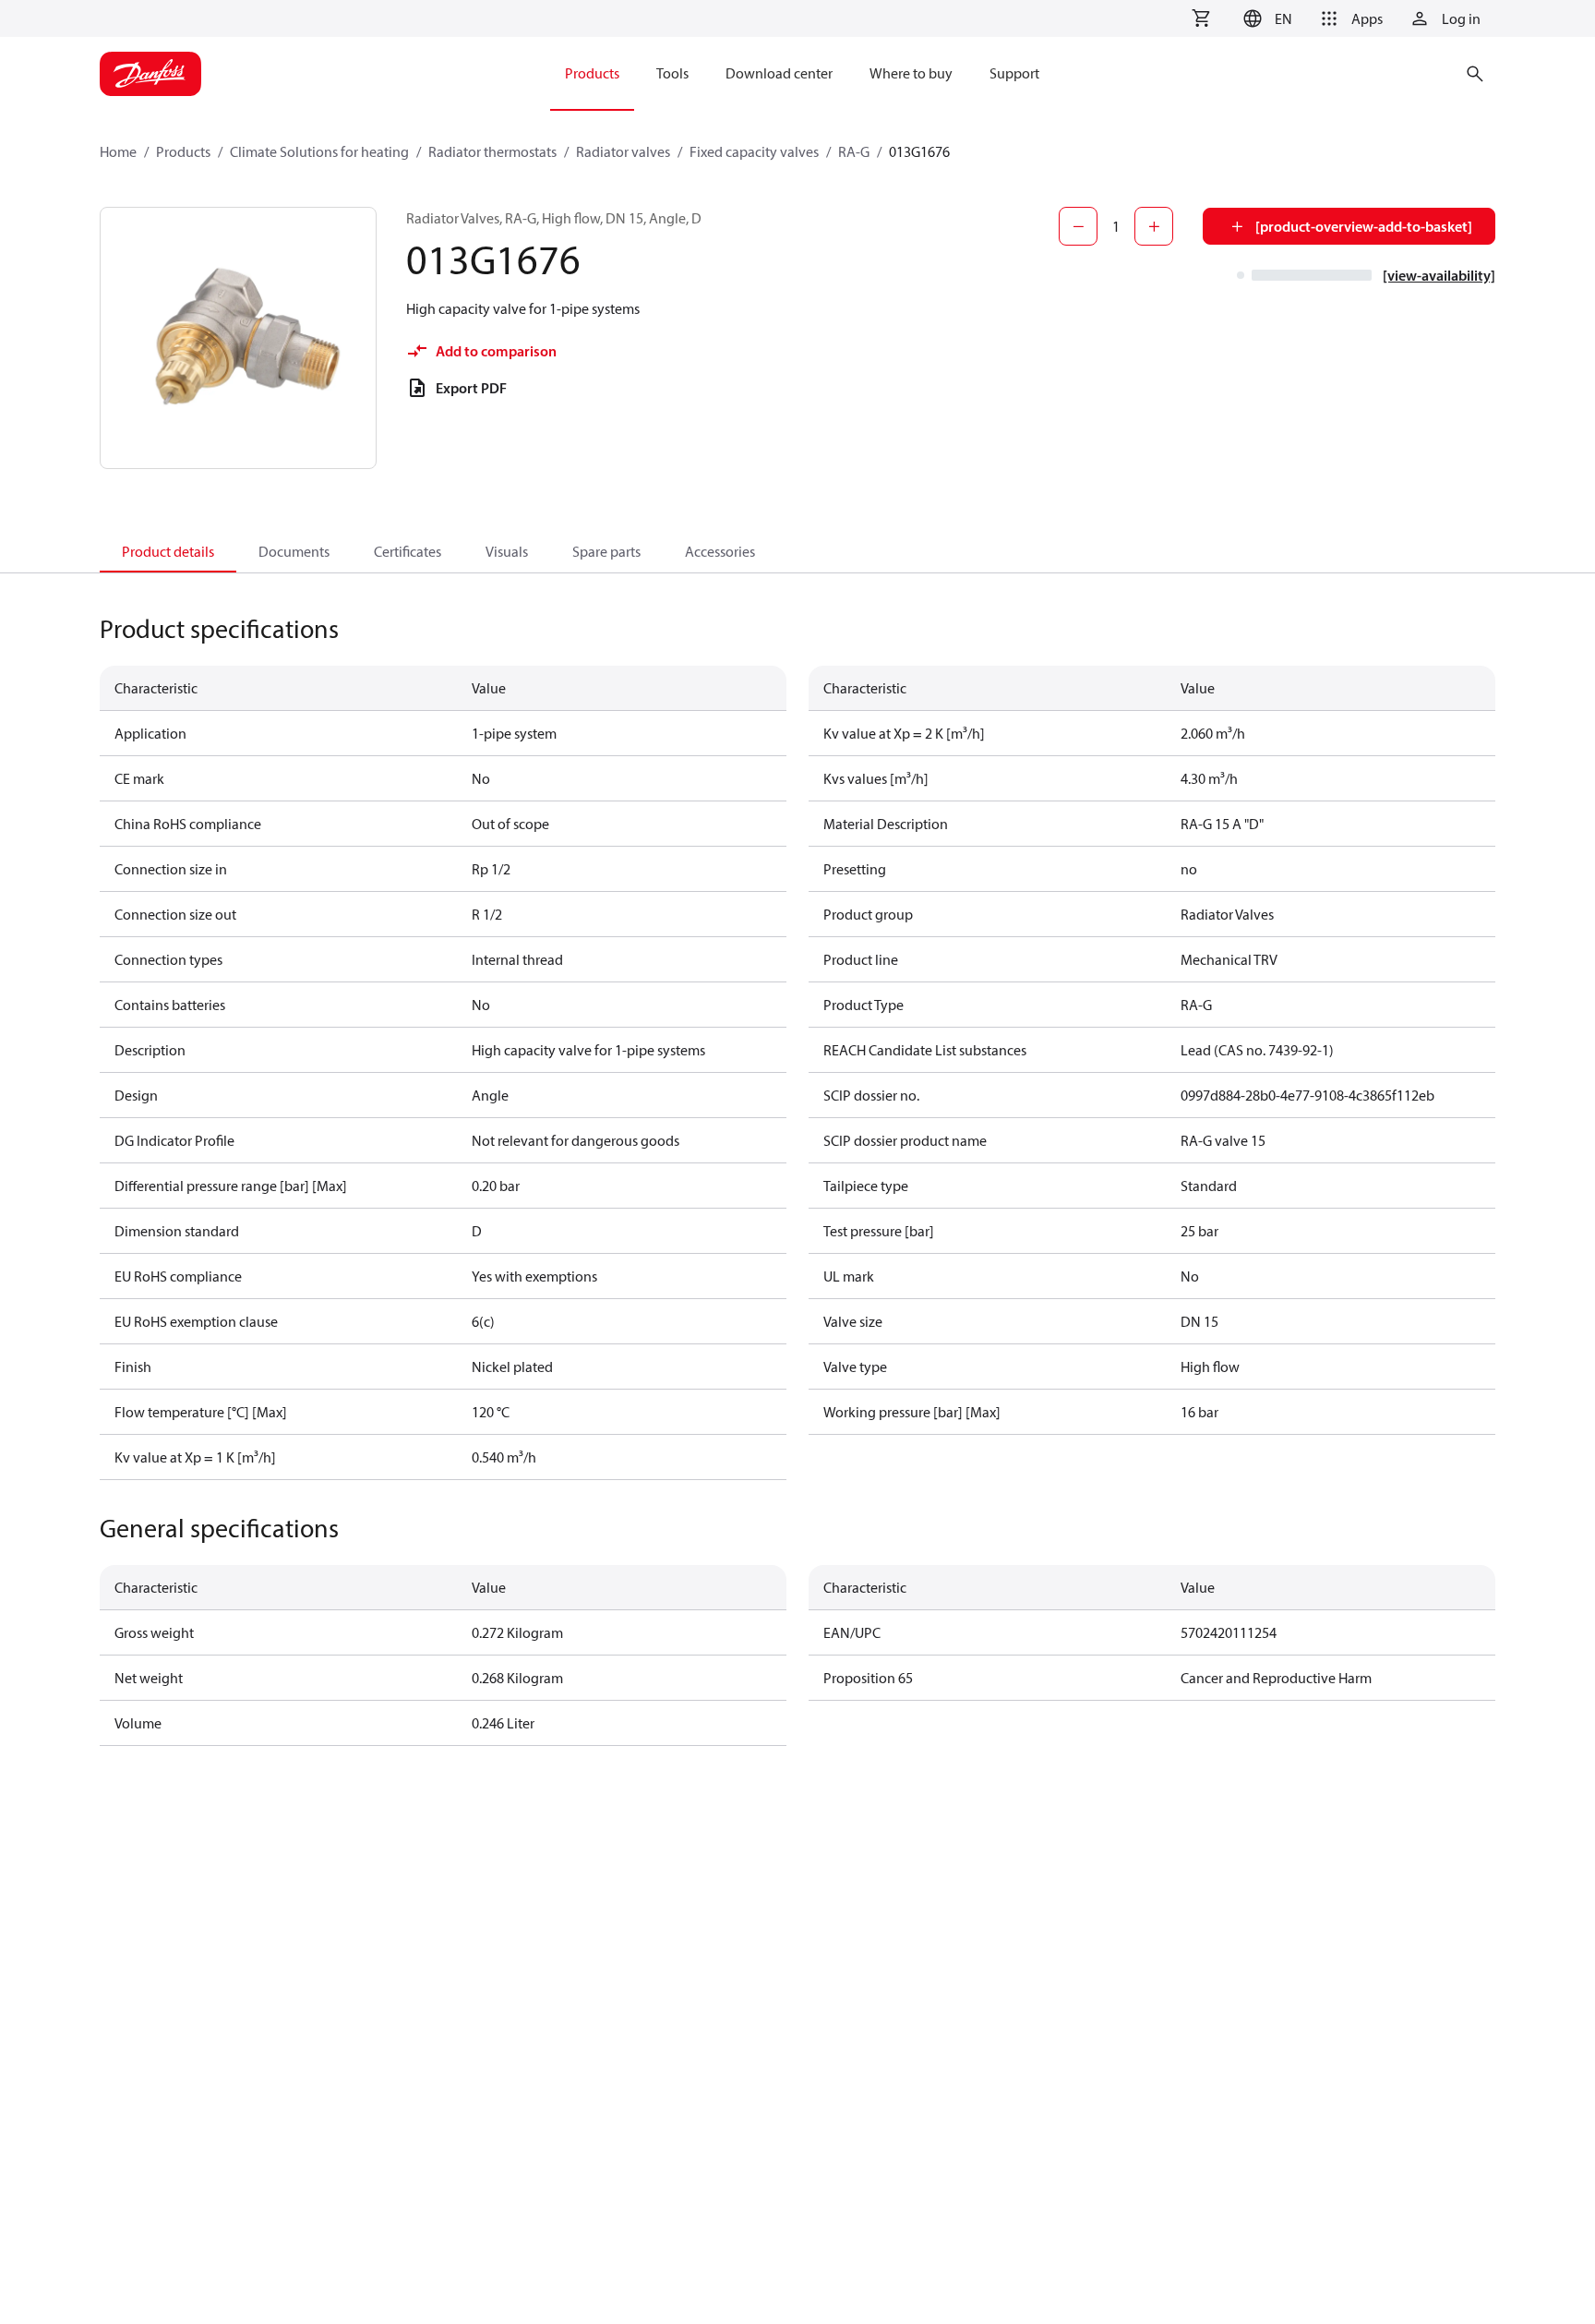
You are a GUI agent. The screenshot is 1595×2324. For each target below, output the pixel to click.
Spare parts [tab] (606, 551)
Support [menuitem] (1014, 73)
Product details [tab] (168, 551)
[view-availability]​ (1439, 275)
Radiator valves (623, 151)
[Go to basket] (1201, 18)
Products (183, 151)
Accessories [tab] (720, 551)
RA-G (854, 151)
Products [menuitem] (592, 73)
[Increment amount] (1154, 226)
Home (118, 151)
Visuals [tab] (507, 551)
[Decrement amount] (1078, 226)
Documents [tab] (294, 551)
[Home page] (150, 74)
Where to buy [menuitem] (911, 73)
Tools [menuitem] (672, 73)
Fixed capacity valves (754, 151)
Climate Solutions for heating (319, 151)
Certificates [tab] (408, 551)
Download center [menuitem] (779, 73)
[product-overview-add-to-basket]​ (1364, 226)
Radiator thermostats (492, 151)
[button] (1265, 18)
